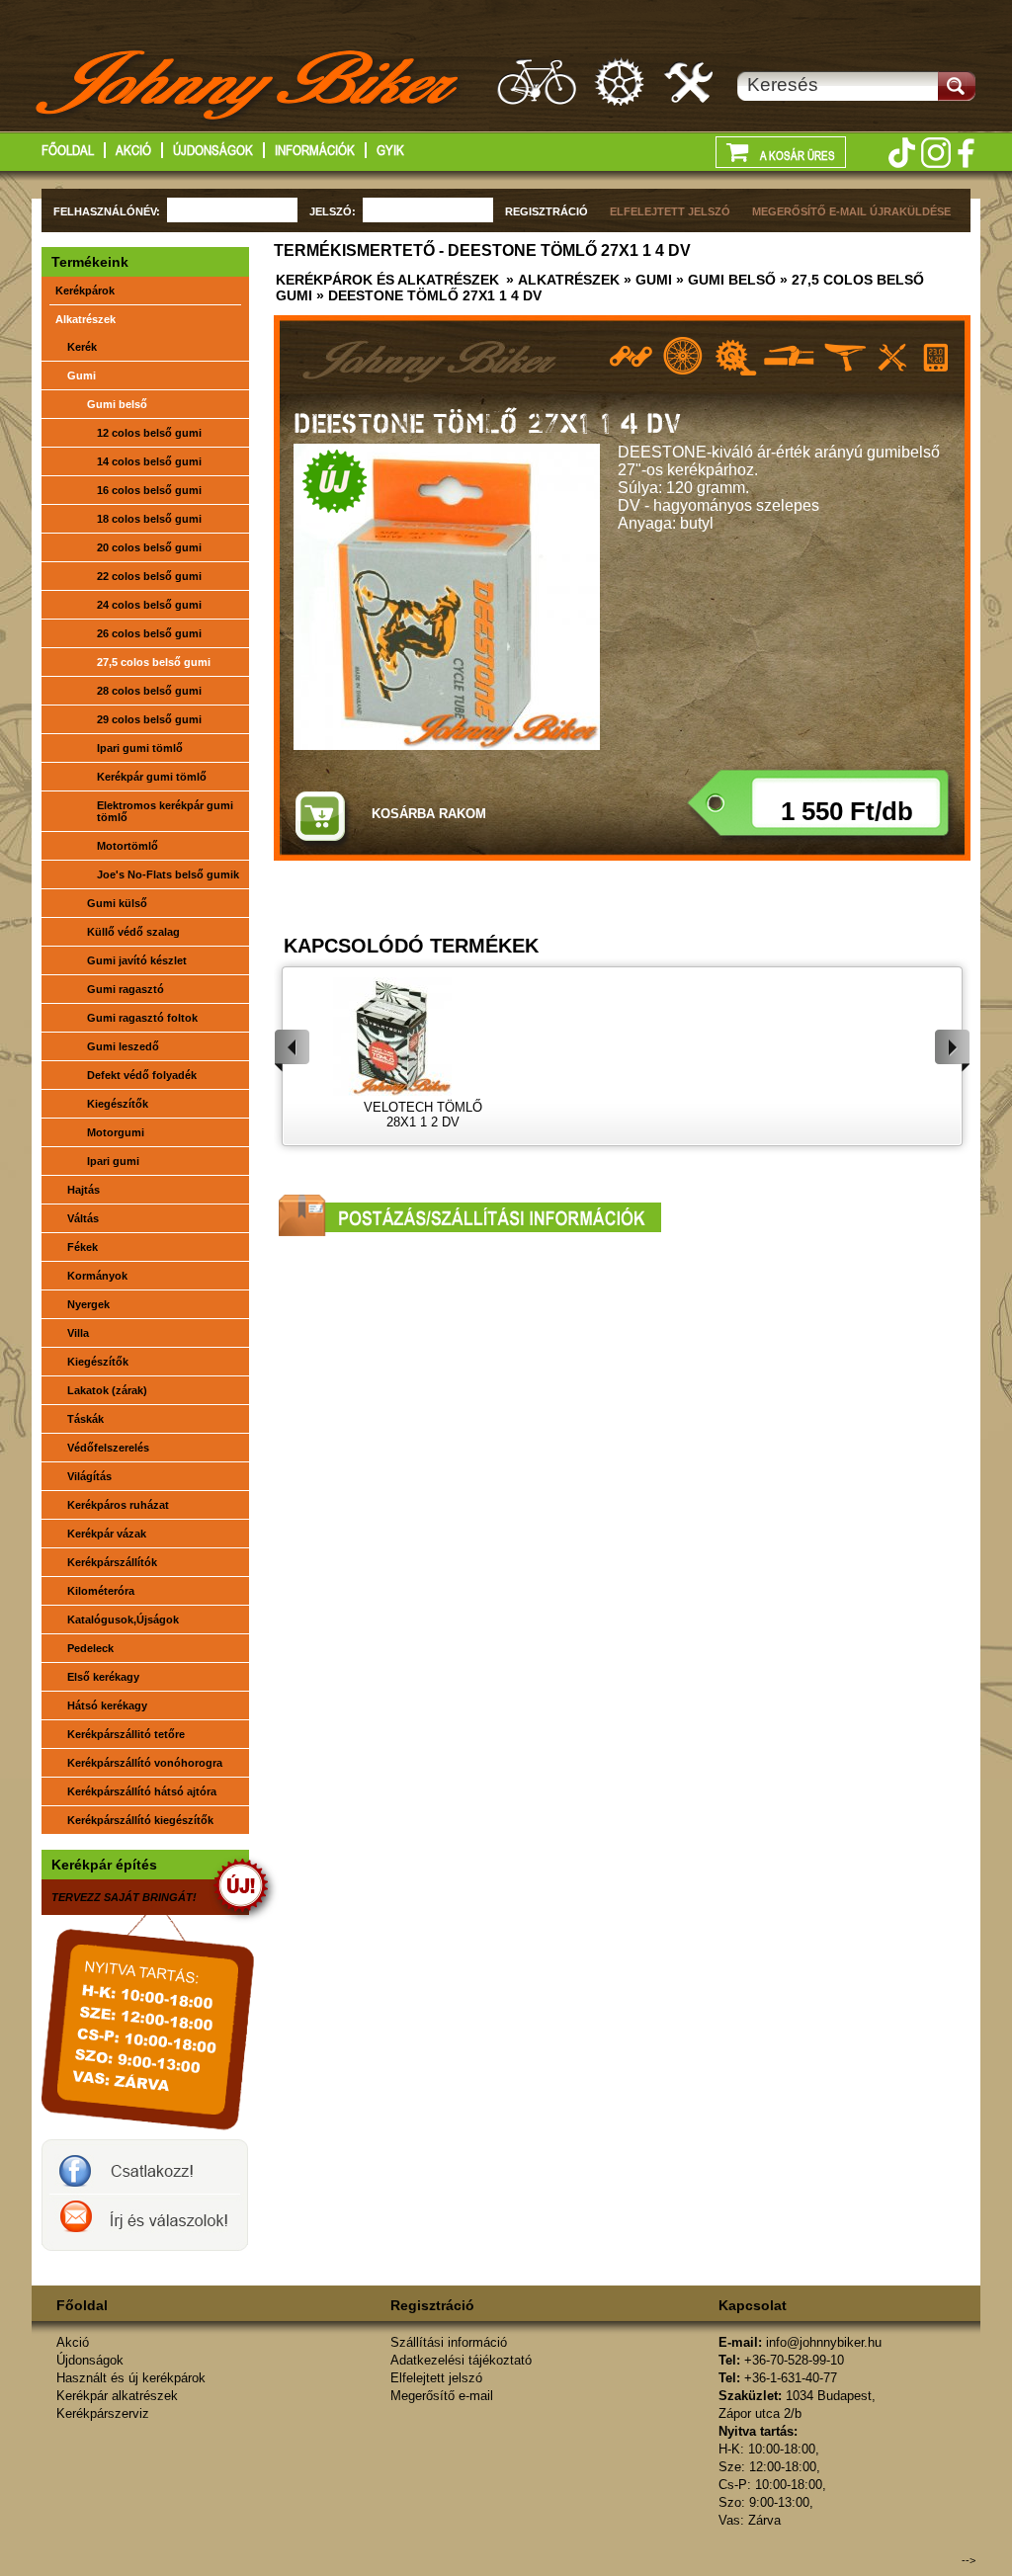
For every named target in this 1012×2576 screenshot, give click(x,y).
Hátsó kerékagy (107, 1705)
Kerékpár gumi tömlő (152, 777)
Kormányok (97, 1276)
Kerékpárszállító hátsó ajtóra (142, 1791)
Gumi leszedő (123, 1046)
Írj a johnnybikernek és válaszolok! (145, 2222)
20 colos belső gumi (149, 547)
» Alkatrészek (561, 280)
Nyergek (88, 1304)
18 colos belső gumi (149, 519)
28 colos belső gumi (149, 691)
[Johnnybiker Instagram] (936, 153)
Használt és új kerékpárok (131, 2378)
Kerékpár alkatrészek (621, 82)
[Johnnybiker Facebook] (966, 153)
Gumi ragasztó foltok (142, 1018)
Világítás (89, 1476)
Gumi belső (117, 404)
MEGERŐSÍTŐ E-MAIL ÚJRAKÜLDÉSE (851, 211)
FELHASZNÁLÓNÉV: (107, 211)
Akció (133, 150)
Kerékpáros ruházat (118, 1505)
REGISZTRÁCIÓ (547, 211)
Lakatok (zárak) (107, 1390)
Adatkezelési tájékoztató (461, 2360)
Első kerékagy (103, 1677)
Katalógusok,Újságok (123, 1620)
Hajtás (84, 1190)
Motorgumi (116, 1132)
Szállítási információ (449, 2342)
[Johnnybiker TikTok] (901, 153)
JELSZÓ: (333, 211)
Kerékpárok (85, 291)
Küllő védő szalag (133, 932)
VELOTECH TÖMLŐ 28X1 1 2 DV (423, 1115)
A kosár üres (797, 156)
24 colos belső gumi (149, 605)
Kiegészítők (118, 1104)
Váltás (83, 1218)
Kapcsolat (753, 2305)
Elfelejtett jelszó (436, 2378)
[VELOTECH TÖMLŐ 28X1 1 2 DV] (423, 1037)
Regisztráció (432, 2305)
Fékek (83, 1247)
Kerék (82, 347)
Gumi (82, 375)
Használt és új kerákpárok (537, 82)
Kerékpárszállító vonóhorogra (145, 1763)
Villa (78, 1333)
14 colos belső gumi (149, 461)
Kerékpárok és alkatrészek (387, 280)
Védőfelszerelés (108, 1448)
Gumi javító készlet (137, 960)
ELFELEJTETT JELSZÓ (670, 211)
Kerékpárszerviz (690, 82)
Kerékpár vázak (107, 1534)
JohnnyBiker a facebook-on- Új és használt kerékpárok (145, 2167)
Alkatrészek (85, 319)
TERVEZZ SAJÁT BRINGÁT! (124, 1897)
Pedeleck (90, 1648)
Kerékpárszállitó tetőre (126, 1734)
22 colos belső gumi (149, 576)
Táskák (85, 1419)
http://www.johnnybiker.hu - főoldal (249, 88)
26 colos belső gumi (149, 633)
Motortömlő (127, 846)
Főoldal (68, 150)
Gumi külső (117, 903)
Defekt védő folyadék (142, 1075)
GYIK (390, 150)
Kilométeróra (101, 1591)
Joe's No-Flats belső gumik (168, 874)
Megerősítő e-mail (442, 2396)
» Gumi (646, 280)
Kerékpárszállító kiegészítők (140, 1820)
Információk (315, 150)
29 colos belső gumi (149, 719)
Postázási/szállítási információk (470, 1215)
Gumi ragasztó (126, 989)
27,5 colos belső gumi (154, 662)
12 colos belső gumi (149, 433)
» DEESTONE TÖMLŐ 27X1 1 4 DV (427, 295)
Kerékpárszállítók (112, 1562)
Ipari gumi (113, 1161)
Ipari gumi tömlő (140, 748)
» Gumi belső (724, 280)
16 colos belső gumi (149, 490)
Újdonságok (213, 150)
